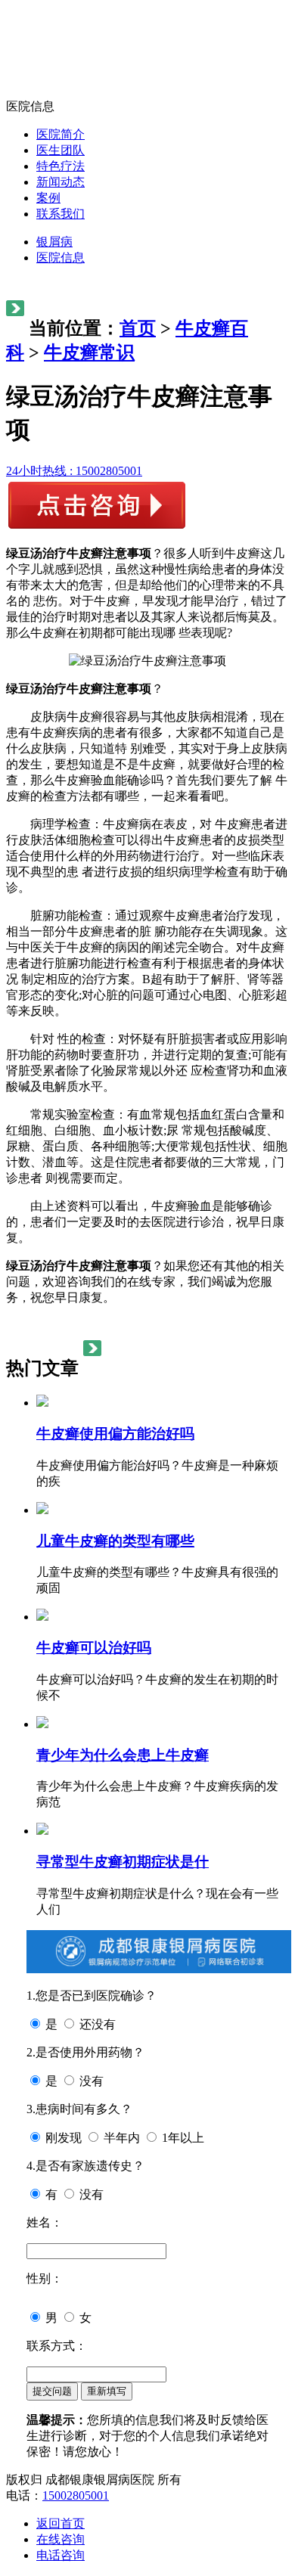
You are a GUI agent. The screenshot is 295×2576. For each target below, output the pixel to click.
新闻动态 (61, 182)
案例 (48, 198)
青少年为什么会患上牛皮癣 (123, 1755)
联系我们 (61, 214)
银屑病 (54, 242)
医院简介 (61, 134)
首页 (138, 328)
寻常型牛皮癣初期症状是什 (123, 1862)
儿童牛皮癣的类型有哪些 (115, 1541)
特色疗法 (61, 166)
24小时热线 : (74, 471)
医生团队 (61, 150)
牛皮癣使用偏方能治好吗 (115, 1434)
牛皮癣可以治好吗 (94, 1648)
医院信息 (61, 258)
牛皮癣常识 (89, 352)
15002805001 (76, 2495)
